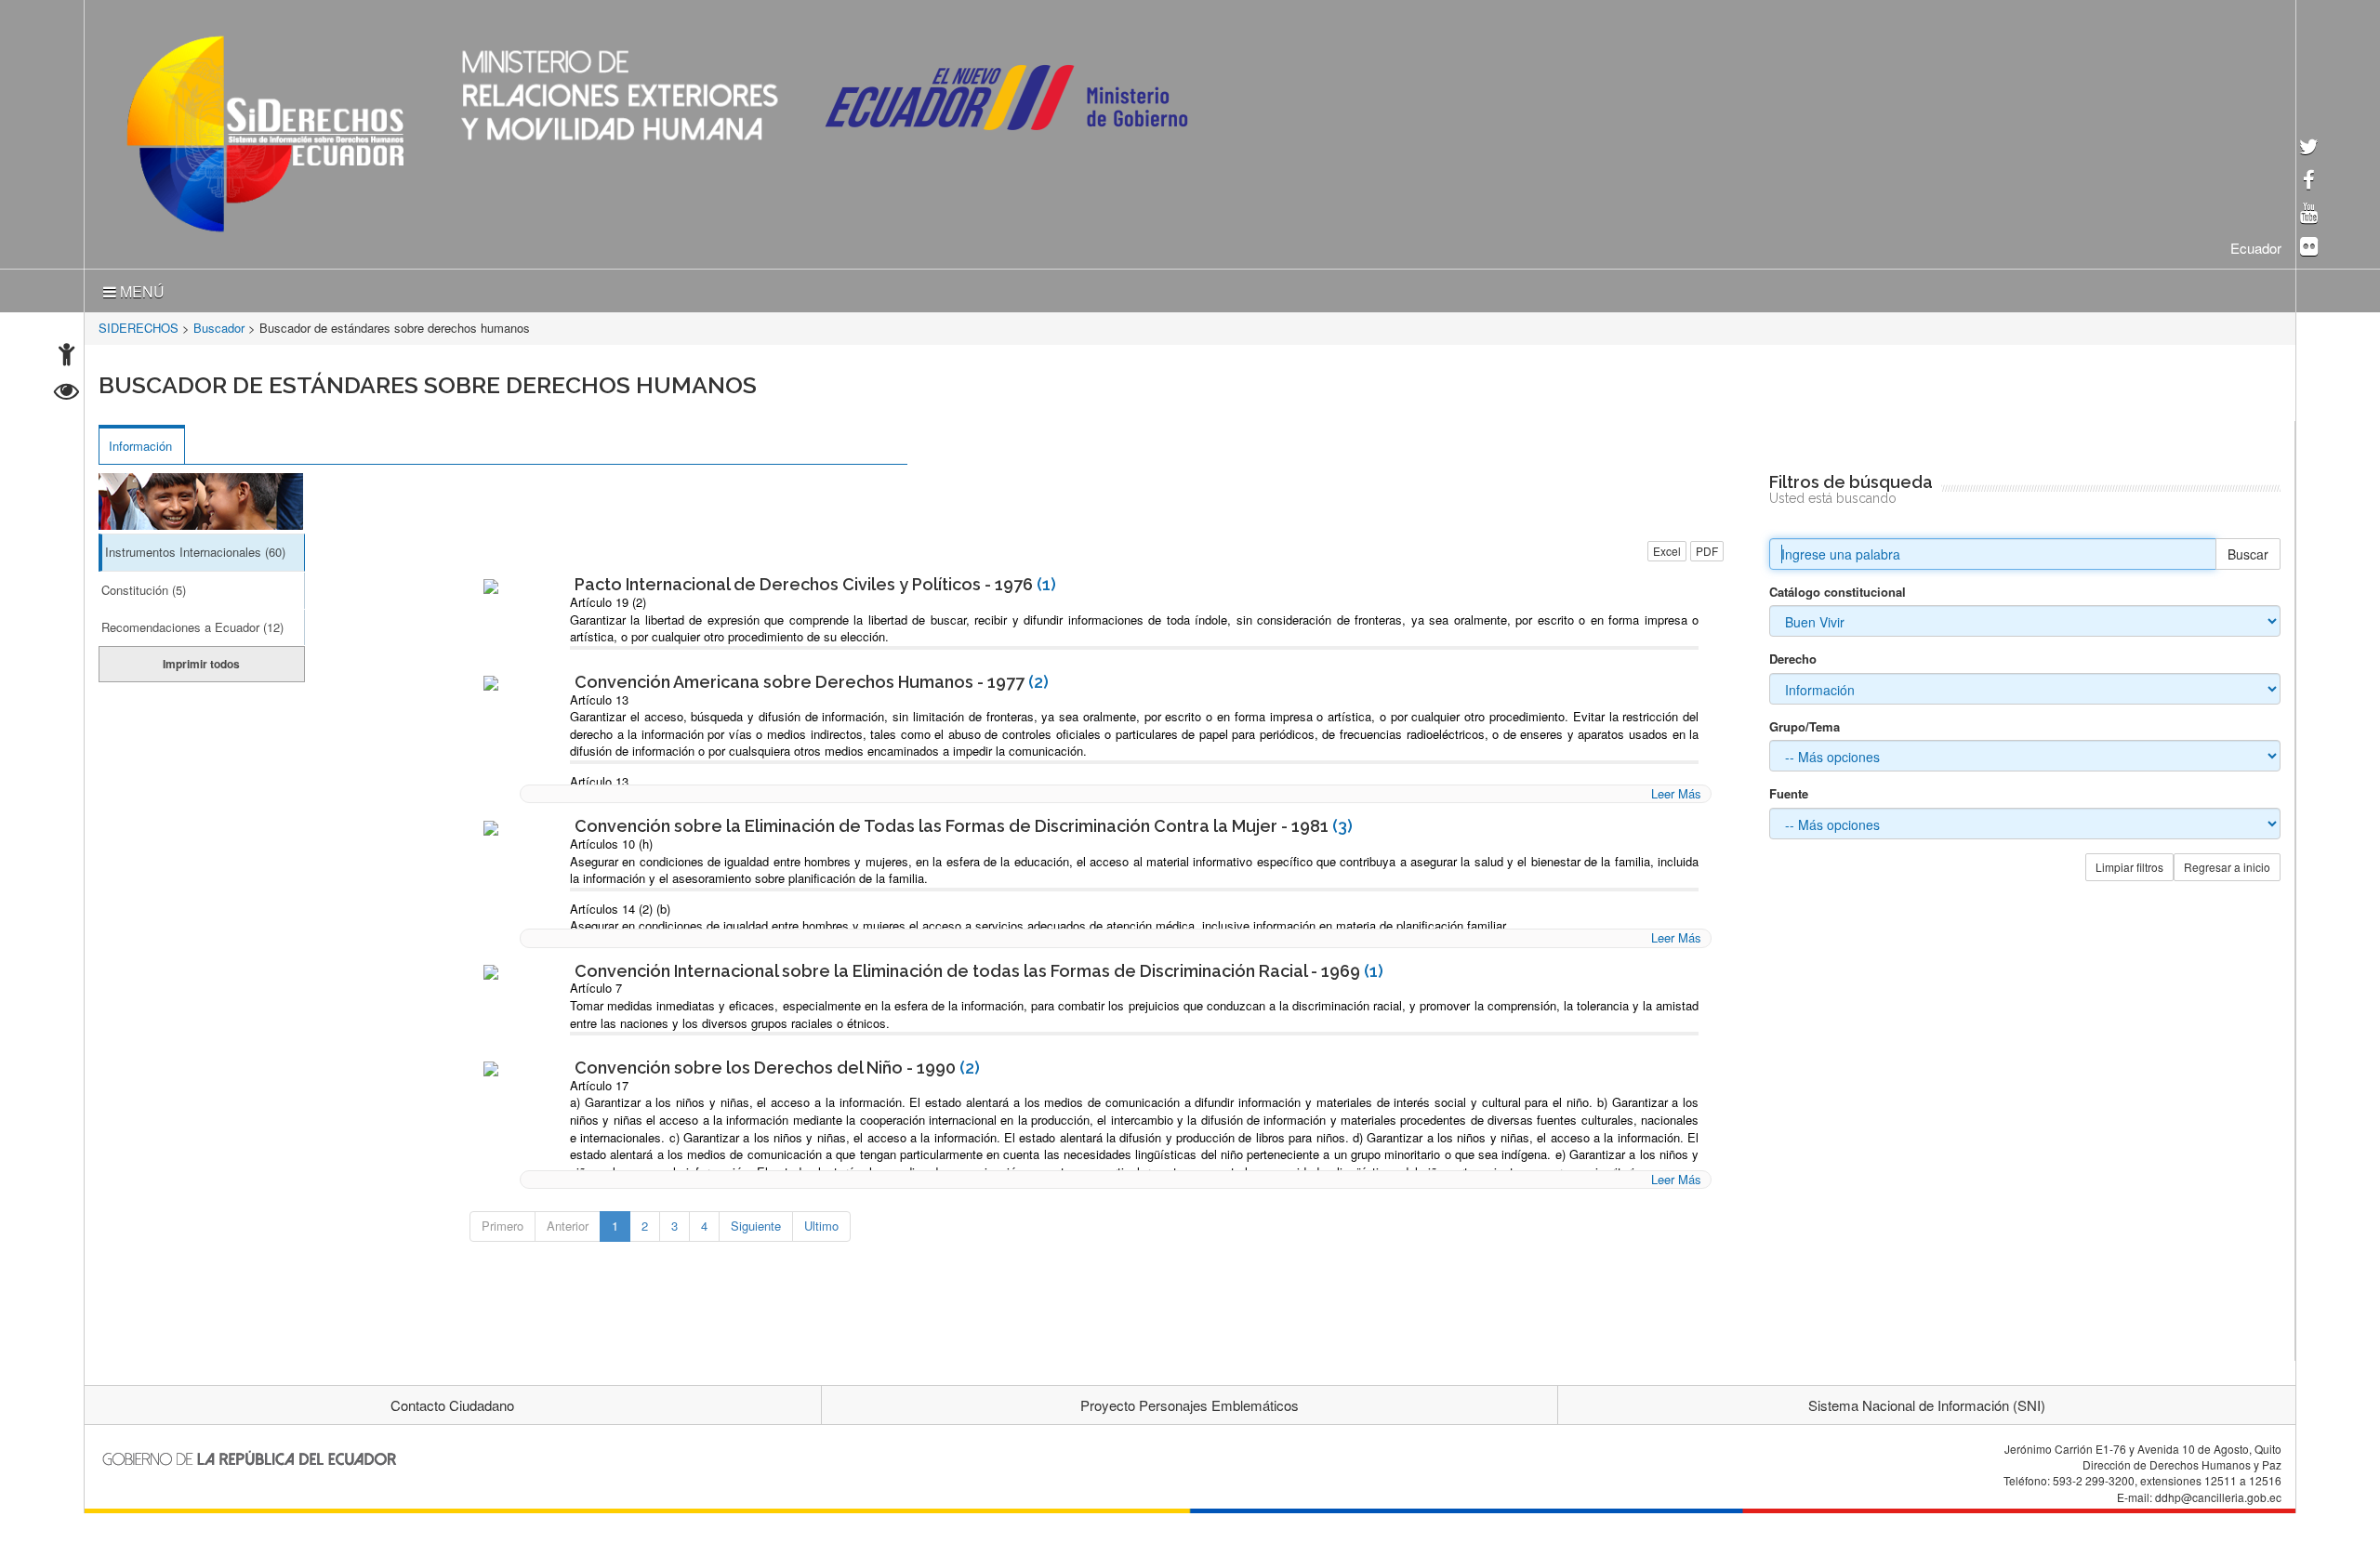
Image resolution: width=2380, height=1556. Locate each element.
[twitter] (2309, 148)
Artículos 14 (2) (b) (620, 905)
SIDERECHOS (139, 324)
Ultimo (821, 1222)
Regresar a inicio (2227, 863)
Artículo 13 (599, 696)
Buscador (219, 324)
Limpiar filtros (2129, 863)
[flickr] (2309, 248)
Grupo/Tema (1805, 723)
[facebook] (2309, 182)
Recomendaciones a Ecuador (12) (192, 623)
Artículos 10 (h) (611, 840)
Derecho (1793, 655)
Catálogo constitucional (1838, 588)
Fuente (1789, 790)
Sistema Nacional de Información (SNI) (1927, 1401)
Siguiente (756, 1222)
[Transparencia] (66, 394)
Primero (502, 1222)
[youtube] (2309, 214)
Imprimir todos (201, 660)
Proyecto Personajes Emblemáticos (1190, 1401)
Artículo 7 (596, 984)
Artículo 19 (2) (608, 598)
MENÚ (140, 288)
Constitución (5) (144, 586)
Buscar (2248, 550)
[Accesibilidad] (66, 356)
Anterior (568, 1222)
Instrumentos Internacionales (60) (195, 548)
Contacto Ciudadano (452, 1401)
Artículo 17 (599, 1081)
